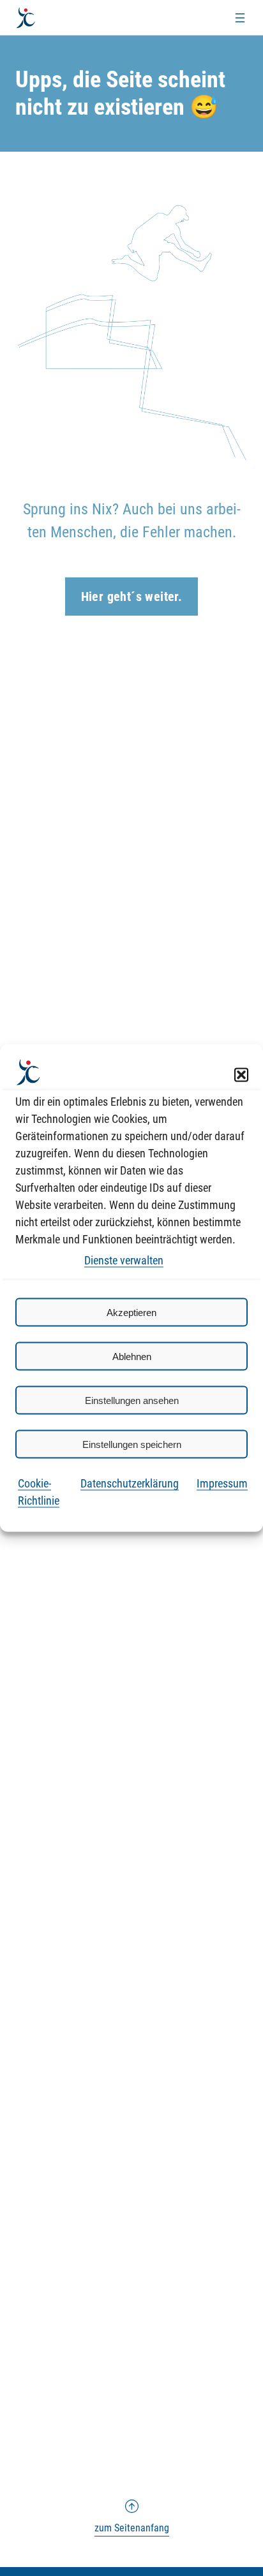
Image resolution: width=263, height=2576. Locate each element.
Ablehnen (132, 1356)
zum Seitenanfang (132, 2517)
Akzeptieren (131, 1312)
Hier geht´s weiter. (132, 597)
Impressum (222, 1483)
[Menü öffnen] (240, 18)
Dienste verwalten (124, 1260)
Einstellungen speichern (132, 1444)
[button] (241, 1075)
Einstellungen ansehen (132, 1400)
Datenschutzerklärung (130, 1483)
